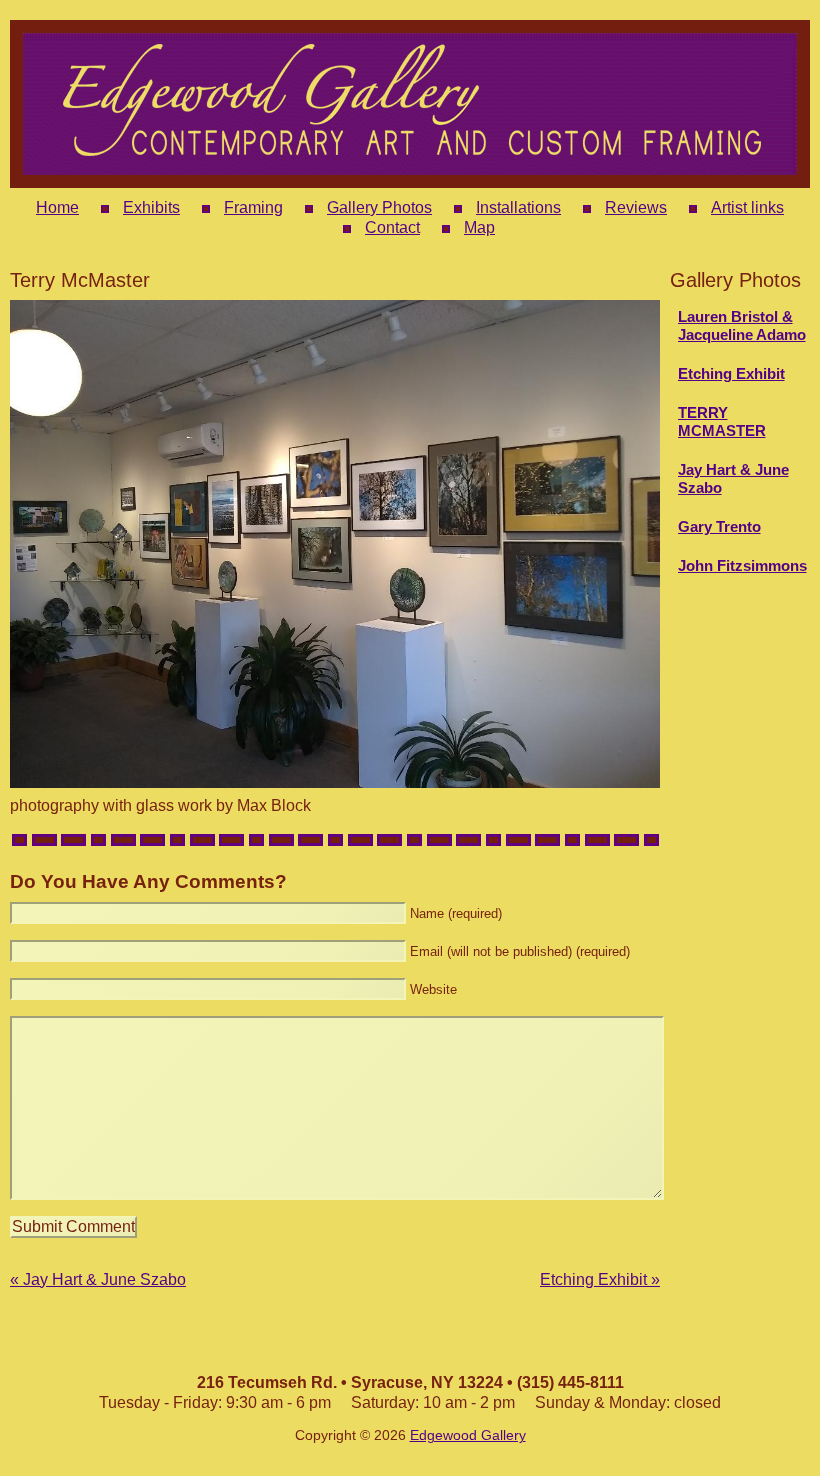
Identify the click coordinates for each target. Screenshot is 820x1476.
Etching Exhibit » (600, 1279)
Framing (253, 207)
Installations (518, 207)
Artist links (747, 207)
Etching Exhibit (731, 373)
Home (57, 207)
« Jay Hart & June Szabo (98, 1279)
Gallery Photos (379, 207)
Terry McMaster (722, 421)
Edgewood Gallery (468, 1435)
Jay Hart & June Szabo (733, 478)
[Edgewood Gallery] (410, 177)
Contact (392, 227)
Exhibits (151, 207)
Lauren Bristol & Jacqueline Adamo (742, 325)
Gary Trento (719, 526)
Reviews (636, 207)
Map (479, 227)
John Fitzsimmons (742, 565)
